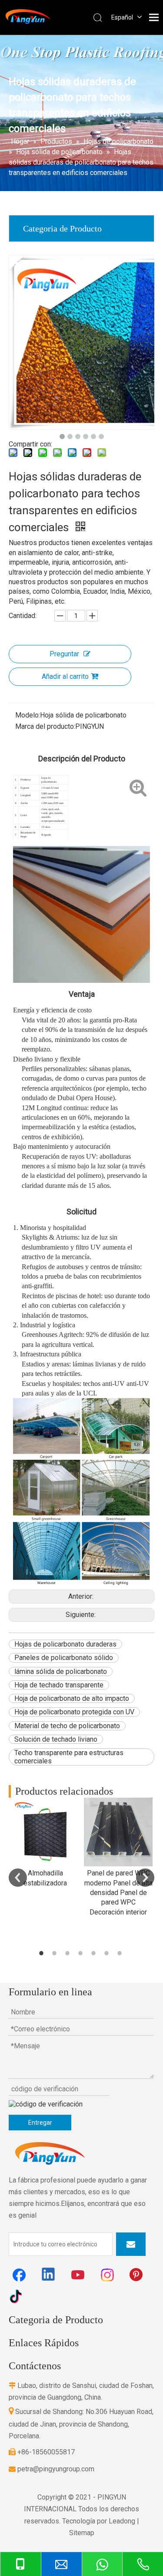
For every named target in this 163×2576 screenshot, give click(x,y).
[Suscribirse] (131, 2244)
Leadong (122, 2521)
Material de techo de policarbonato (67, 1726)
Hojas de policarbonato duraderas (65, 1644)
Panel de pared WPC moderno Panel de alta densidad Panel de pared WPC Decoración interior (118, 1893)
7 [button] (121, 1953)
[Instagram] (108, 2275)
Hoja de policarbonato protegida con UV (74, 1712)
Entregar (40, 2123)
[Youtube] (78, 2275)
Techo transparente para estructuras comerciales (69, 1757)
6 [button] (108, 1953)
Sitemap (82, 2533)
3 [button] (69, 1953)
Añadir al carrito (65, 676)
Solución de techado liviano (56, 1739)
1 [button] (43, 1953)
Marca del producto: (45, 726)
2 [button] (56, 1953)
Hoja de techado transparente (59, 1685)
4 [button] (82, 1953)
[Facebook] (19, 2275)
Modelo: (28, 715)
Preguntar (64, 654)
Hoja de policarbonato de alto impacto (72, 1698)
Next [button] (145, 1878)
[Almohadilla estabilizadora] (45, 1832)
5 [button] (95, 1953)
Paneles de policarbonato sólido (64, 1658)
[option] (45, 1843)
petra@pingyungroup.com (52, 2469)
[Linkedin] (49, 2275)
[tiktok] (19, 2296)
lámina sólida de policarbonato (61, 1672)
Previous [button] (18, 1878)
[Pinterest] (137, 2275)
